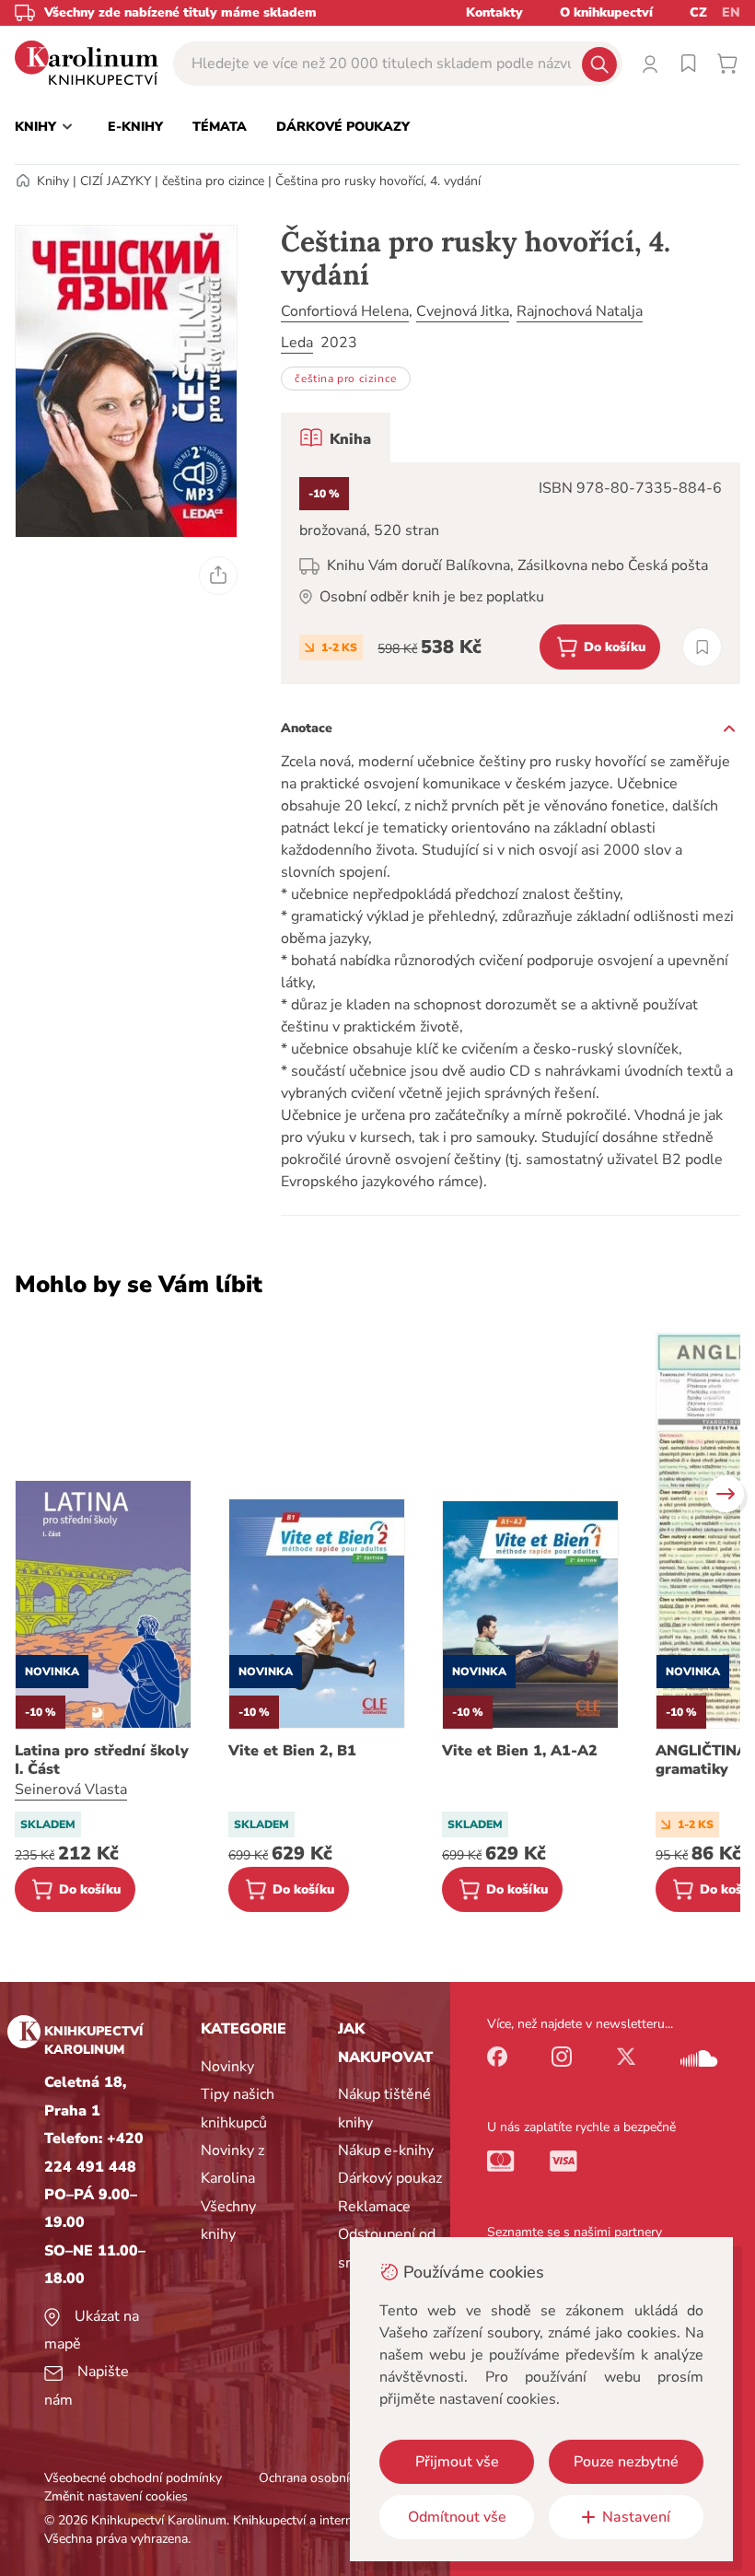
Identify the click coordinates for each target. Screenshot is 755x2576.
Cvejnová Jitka (463, 311)
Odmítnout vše (457, 2517)
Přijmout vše (457, 2462)
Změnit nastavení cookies (116, 2496)
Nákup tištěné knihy (384, 2108)
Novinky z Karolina (232, 2164)
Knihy (53, 181)
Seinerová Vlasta (71, 1789)
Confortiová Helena (345, 311)
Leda (297, 343)
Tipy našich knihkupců (238, 2108)
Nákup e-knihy (386, 2151)
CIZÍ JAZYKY (116, 181)
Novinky (227, 2067)
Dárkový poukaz (390, 2178)
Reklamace (374, 2207)
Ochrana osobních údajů (328, 2478)
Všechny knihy (228, 2220)
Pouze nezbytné (626, 2462)
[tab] (336, 437)
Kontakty (494, 12)
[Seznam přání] (689, 64)
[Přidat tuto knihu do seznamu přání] (702, 647)
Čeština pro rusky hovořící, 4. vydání (378, 181)
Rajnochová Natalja (580, 311)
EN (731, 12)
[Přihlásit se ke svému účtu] (650, 64)
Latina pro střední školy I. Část (102, 1760)
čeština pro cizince (213, 181)
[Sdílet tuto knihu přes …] (218, 576)
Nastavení (636, 2517)
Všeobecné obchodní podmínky (133, 2478)
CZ (698, 12)
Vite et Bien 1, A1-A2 (520, 1751)
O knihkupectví (606, 12)
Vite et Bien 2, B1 (292, 1751)
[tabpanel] (511, 573)
